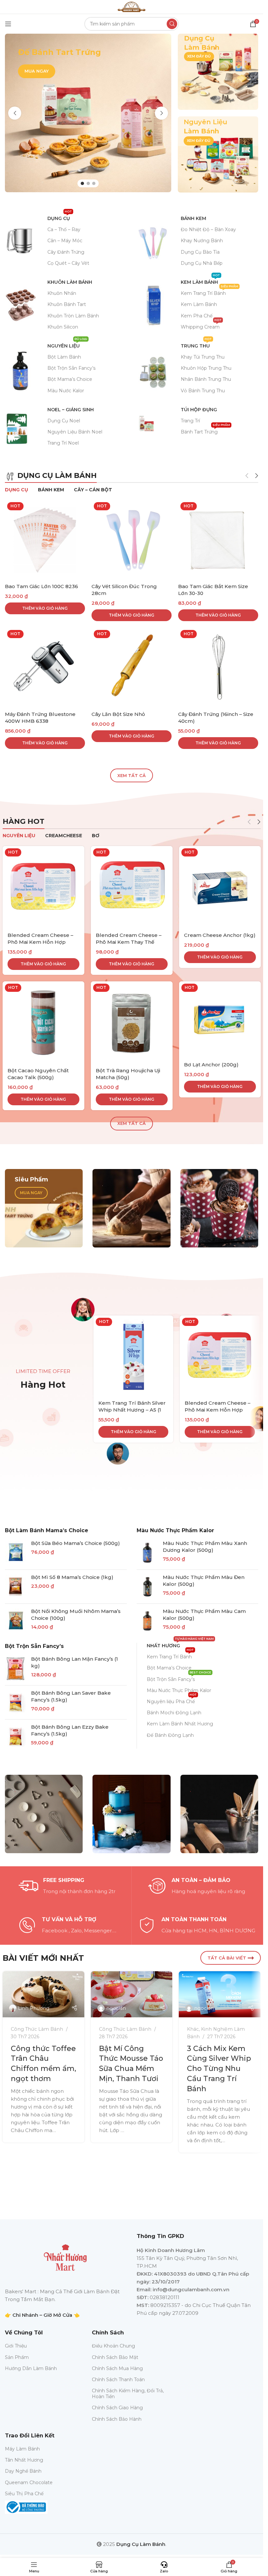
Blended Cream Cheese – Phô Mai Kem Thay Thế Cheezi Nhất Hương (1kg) (129, 942)
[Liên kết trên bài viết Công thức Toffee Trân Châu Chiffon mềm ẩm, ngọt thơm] (43, 1994)
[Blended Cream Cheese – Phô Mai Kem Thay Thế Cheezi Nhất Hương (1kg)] (132, 887)
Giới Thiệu (16, 2346)
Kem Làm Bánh (200, 281)
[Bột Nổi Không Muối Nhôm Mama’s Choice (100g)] (16, 1621)
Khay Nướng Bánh (202, 241)
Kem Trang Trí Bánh (209, 292)
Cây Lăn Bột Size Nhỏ (118, 714)
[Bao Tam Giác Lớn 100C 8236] (45, 540)
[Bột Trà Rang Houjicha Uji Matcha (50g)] (132, 1022)
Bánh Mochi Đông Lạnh (174, 1713)
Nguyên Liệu (67, 345)
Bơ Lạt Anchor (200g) (211, 1065)
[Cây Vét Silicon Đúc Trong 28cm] (132, 540)
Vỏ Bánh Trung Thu (203, 391)
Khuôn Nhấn (62, 293)
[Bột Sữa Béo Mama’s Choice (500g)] (16, 1553)
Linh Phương (34, 2008)
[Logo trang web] (131, 6)
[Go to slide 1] (82, 183)
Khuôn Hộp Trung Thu (206, 368)
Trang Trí (190, 421)
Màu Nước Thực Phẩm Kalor (175, 1530)
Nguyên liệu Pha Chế (172, 1700)
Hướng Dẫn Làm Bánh (31, 2368)
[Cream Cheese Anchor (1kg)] (220, 887)
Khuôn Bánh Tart (67, 304)
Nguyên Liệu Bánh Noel (75, 432)
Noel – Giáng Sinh (71, 410)
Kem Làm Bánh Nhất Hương (180, 1724)
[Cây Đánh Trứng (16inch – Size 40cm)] (218, 668)
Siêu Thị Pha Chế (24, 2494)
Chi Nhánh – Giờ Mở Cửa (42, 2315)
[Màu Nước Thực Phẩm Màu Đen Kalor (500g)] (147, 1587)
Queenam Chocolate (29, 2483)
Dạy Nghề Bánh (23, 2471)
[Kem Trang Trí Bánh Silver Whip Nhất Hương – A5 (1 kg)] (133, 1355)
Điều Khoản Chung (113, 2346)
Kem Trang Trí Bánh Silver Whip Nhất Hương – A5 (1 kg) (132, 1410)
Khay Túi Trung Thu (203, 357)
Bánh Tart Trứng (205, 431)
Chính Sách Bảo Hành (117, 2419)
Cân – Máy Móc (65, 241)
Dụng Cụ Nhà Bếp (202, 263)
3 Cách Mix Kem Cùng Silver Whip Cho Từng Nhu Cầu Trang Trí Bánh (219, 2069)
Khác (193, 2029)
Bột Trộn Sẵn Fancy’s (71, 368)
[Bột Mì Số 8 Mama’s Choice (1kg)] (16, 1587)
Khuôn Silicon (63, 327)
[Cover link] (218, 72)
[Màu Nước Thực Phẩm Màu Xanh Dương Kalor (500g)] (147, 1553)
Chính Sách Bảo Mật (115, 2357)
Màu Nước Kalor (66, 391)
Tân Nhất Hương (24, 2460)
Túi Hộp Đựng (199, 410)
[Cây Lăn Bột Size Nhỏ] (132, 668)
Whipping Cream (201, 326)
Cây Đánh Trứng (66, 252)
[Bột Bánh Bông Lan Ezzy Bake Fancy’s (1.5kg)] (16, 1737)
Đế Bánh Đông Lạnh (170, 1735)
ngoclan (116, 2008)
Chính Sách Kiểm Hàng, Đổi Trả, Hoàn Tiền (128, 2394)
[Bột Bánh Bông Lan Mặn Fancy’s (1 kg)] (16, 1669)
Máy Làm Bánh (22, 2449)
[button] (15, 113)
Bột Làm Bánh (64, 357)
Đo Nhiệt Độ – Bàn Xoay (208, 229)
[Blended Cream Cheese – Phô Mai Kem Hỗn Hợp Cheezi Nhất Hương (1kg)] (43, 887)
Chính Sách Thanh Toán (118, 2380)
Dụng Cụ (60, 217)
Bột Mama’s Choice (70, 379)
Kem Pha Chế (197, 316)
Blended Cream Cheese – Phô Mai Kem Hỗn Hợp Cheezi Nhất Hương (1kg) (40, 942)
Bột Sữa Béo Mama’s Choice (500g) (75, 1543)
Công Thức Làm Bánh (37, 2029)
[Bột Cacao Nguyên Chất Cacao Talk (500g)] (43, 1022)
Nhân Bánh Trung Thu (206, 379)
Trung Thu (196, 345)
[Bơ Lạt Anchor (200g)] (220, 1019)
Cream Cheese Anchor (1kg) (220, 935)
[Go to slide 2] (88, 183)
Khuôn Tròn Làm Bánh (73, 316)
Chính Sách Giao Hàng (117, 2408)
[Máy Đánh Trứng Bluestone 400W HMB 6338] (45, 668)
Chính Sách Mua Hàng (117, 2368)
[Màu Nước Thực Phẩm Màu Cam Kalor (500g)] (147, 1621)
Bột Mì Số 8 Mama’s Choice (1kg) (72, 1577)
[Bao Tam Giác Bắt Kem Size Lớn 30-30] (218, 540)
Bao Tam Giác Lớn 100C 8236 (42, 586)
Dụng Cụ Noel (64, 421)
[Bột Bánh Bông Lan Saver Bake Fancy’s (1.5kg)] (16, 1703)
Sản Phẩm (17, 2357)
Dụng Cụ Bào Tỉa (200, 252)
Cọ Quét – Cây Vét (68, 263)
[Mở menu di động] (8, 24)
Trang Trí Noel (63, 443)
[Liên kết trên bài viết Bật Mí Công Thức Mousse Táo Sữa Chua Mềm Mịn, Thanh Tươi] (132, 1994)
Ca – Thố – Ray (64, 229)
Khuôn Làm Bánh (70, 282)
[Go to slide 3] (94, 183)
